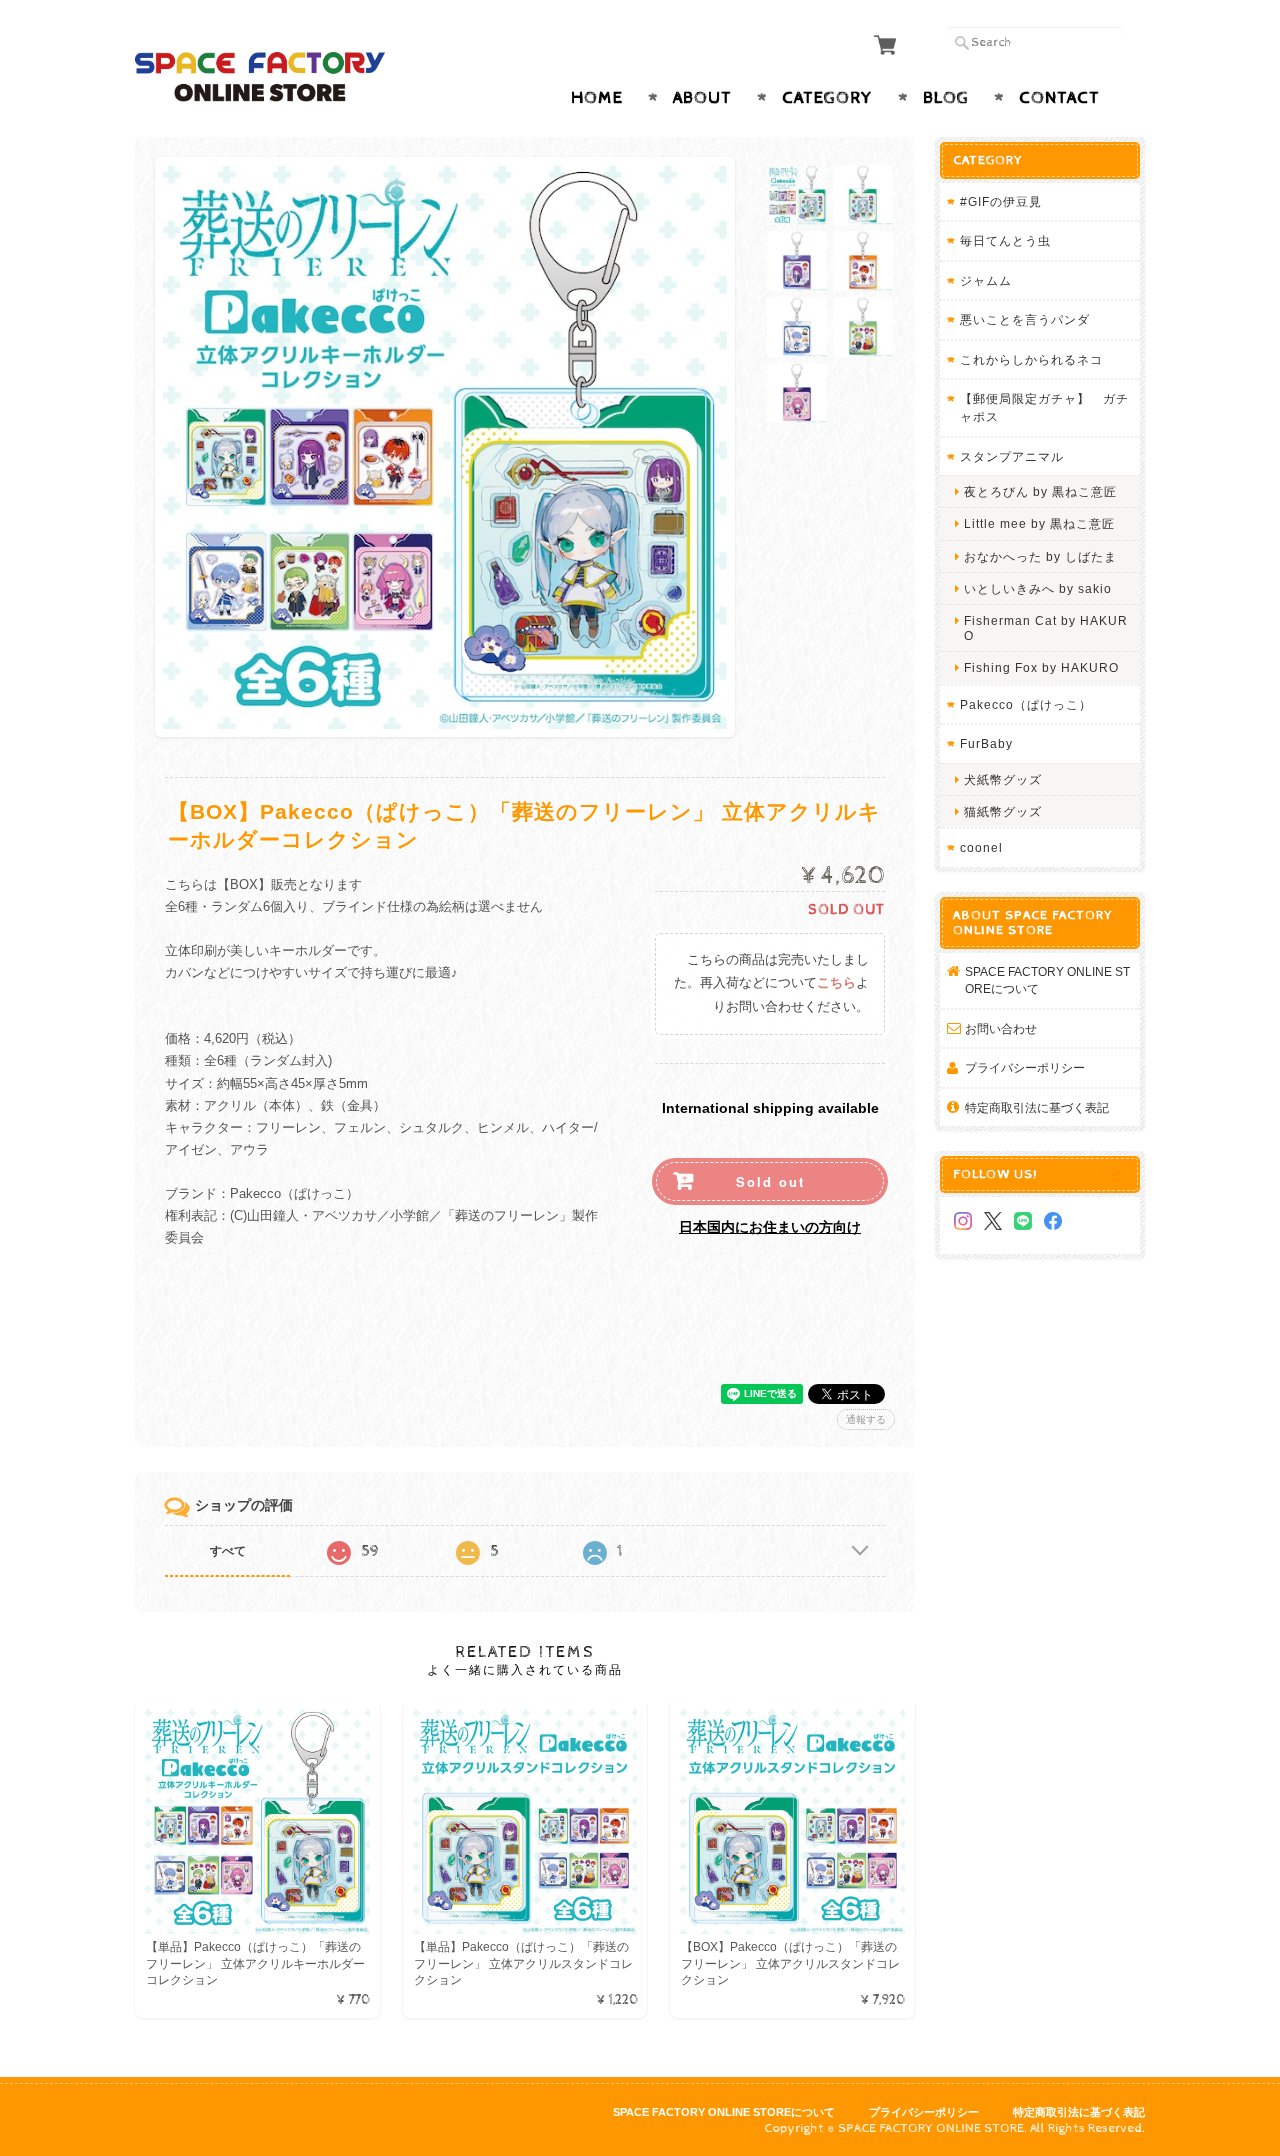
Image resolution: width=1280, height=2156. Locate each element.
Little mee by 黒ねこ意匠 (1039, 523)
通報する (866, 1419)
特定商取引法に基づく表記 (1037, 1107)
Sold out (770, 1181)
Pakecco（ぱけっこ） (1026, 704)
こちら (836, 983)
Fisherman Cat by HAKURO (1046, 628)
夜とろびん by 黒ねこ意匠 (1040, 491)
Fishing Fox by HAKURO (1041, 667)
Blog (946, 98)
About (702, 98)
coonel (981, 847)
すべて (228, 1551)
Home (597, 98)
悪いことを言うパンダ (1025, 319)
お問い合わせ (1001, 1028)
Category (827, 98)
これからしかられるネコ (1031, 359)
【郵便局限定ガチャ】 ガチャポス (1044, 407)
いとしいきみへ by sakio (1038, 588)
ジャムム (986, 280)
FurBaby (986, 743)
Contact (1059, 98)
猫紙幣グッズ (1003, 811)
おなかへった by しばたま (1040, 556)
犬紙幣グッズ (1003, 779)
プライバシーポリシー (1025, 1067)
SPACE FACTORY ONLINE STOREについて (1047, 980)
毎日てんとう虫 (1005, 240)
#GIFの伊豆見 (1001, 201)
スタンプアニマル (1012, 456)
